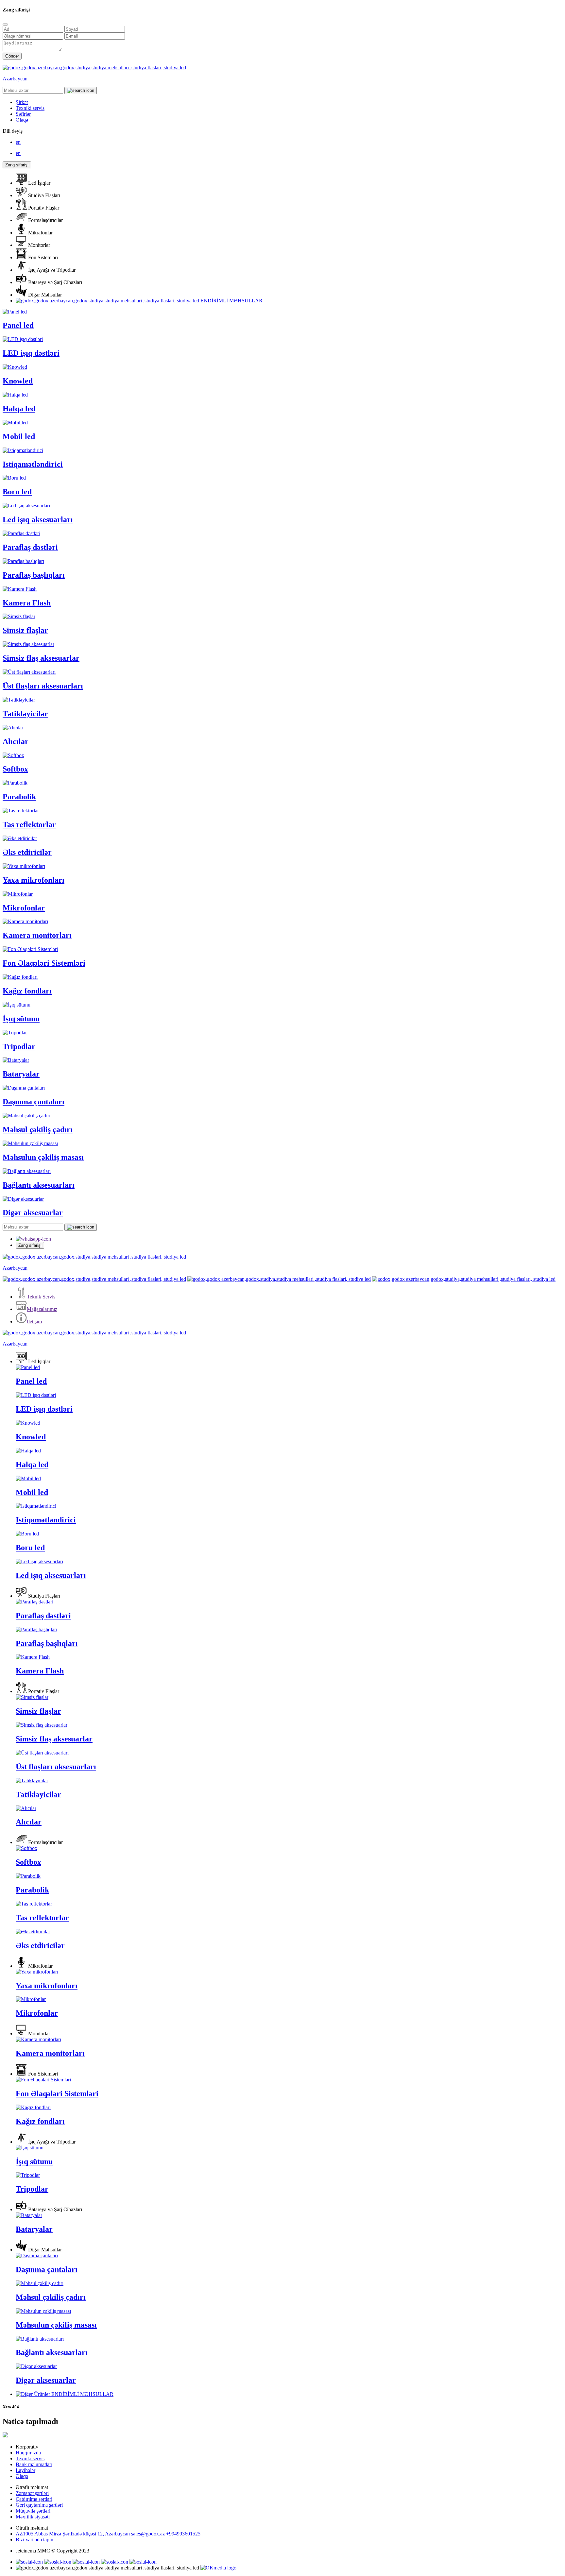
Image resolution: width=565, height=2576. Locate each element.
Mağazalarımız (42, 1309)
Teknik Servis (41, 1297)
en (18, 142)
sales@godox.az (148, 2534)
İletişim (34, 1322)
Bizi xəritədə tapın (34, 2540)
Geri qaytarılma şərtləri (39, 2505)
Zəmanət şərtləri (32, 2493)
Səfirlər (23, 114)
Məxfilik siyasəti (33, 2517)
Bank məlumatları (34, 2464)
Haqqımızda (28, 2453)
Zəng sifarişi (17, 165)
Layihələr (26, 2470)
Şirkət (22, 102)
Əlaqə (22, 120)
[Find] (81, 91)
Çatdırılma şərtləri (34, 2499)
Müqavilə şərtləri (33, 2511)
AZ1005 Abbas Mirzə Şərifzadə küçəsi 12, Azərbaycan (73, 2534)
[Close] (5, 25)
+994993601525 (183, 2534)
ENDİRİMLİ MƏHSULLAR (231, 301)
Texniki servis (30, 108)
